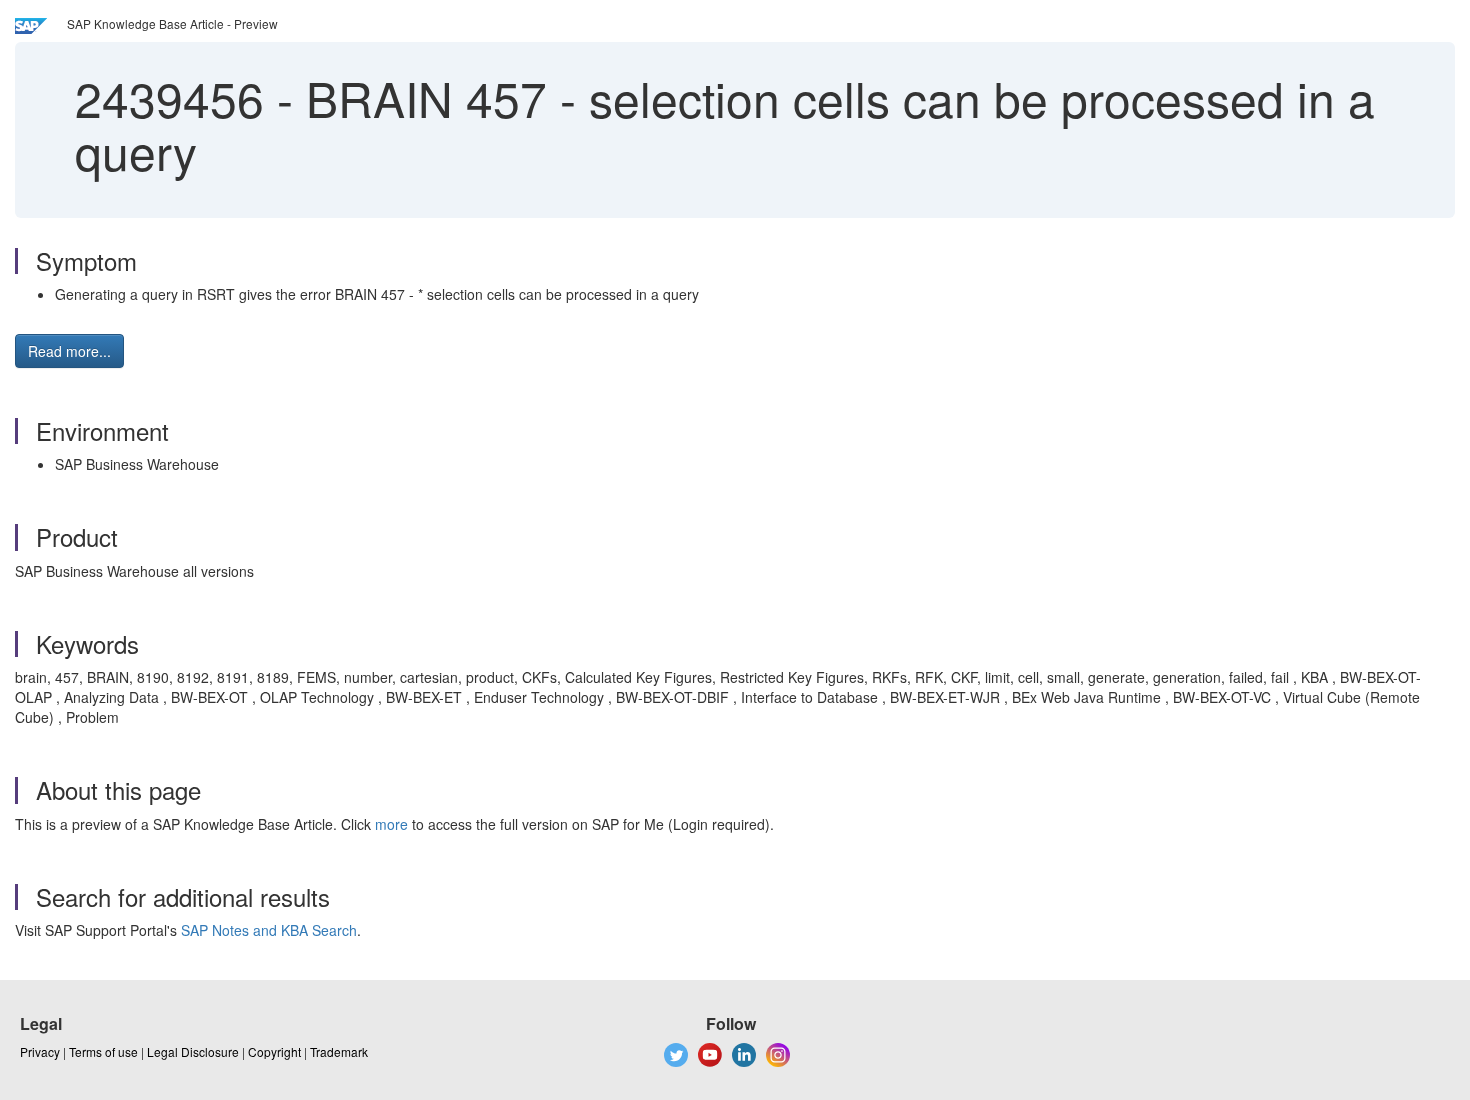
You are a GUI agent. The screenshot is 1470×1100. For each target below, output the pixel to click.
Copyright (274, 1051)
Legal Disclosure (193, 1051)
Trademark (339, 1051)
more (391, 824)
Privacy (40, 1051)
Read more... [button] (69, 351)
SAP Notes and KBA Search (269, 930)
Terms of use (103, 1051)
